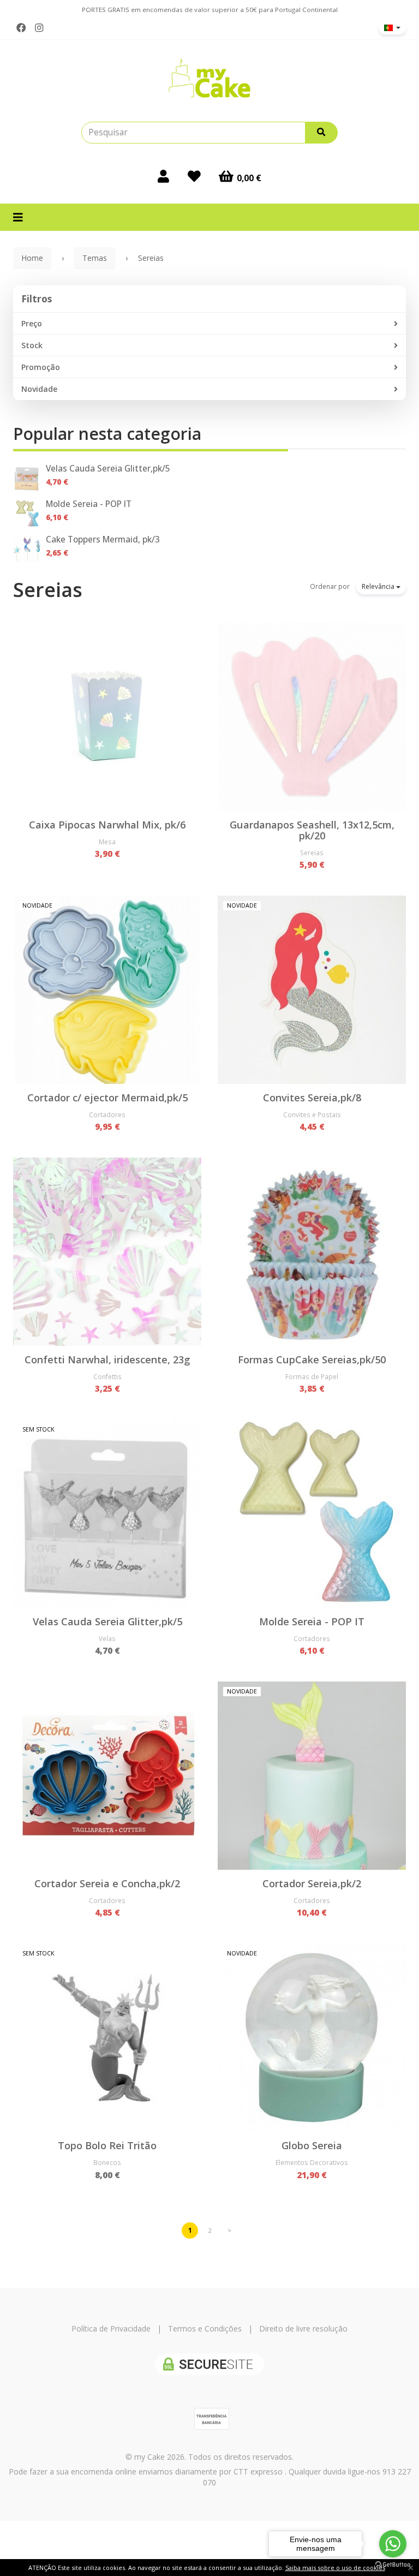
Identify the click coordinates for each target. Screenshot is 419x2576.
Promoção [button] (41, 367)
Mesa (107, 842)
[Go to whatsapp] (393, 2544)
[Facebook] (21, 28)
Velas (107, 1638)
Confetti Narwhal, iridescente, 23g (107, 1359)
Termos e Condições (205, 2328)
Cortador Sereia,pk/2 (312, 1883)
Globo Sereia (312, 2145)
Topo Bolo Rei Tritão (107, 2145)
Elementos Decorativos (312, 2162)
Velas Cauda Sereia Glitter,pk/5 (108, 469)
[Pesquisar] (321, 133)
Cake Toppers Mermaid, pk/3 (103, 539)
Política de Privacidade (111, 2328)
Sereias (48, 590)
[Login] (163, 176)
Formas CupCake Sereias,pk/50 (312, 1359)
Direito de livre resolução (303, 2328)
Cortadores (107, 1114)
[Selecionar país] (392, 28)
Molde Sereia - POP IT (89, 504)
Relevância (379, 586)
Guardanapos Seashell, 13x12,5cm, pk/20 (312, 830)
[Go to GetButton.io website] (393, 2565)
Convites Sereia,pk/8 (312, 1098)
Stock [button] (32, 345)
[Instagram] (39, 28)
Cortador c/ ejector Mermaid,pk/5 (107, 1098)
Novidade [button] (39, 389)
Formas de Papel (312, 1376)
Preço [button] (32, 323)
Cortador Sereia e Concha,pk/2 (107, 1883)
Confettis (107, 1376)
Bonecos (107, 2162)
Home (32, 258)
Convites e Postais (312, 1114)
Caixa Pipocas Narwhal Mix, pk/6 (107, 825)
